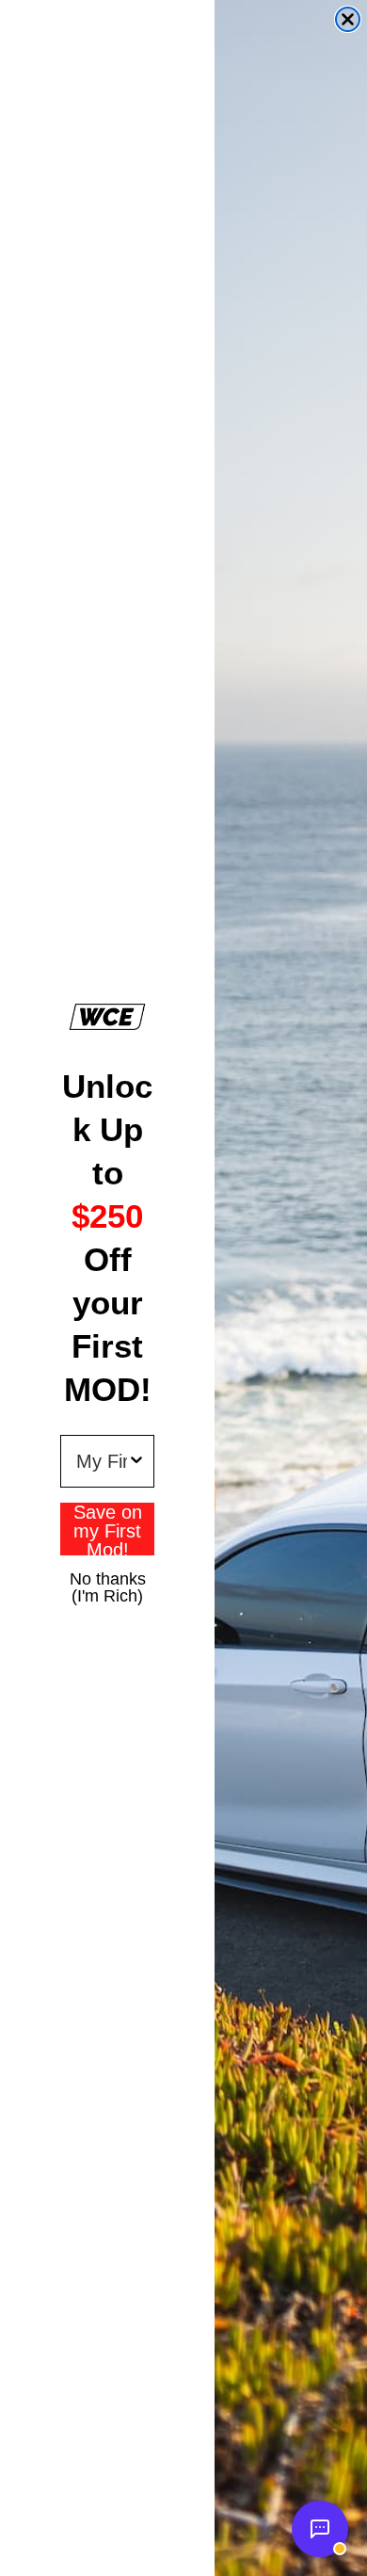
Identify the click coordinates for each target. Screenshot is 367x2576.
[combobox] (102, 1461)
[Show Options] (136, 1461)
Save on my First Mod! (108, 1529)
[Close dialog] (348, 19)
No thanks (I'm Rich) (108, 1578)
